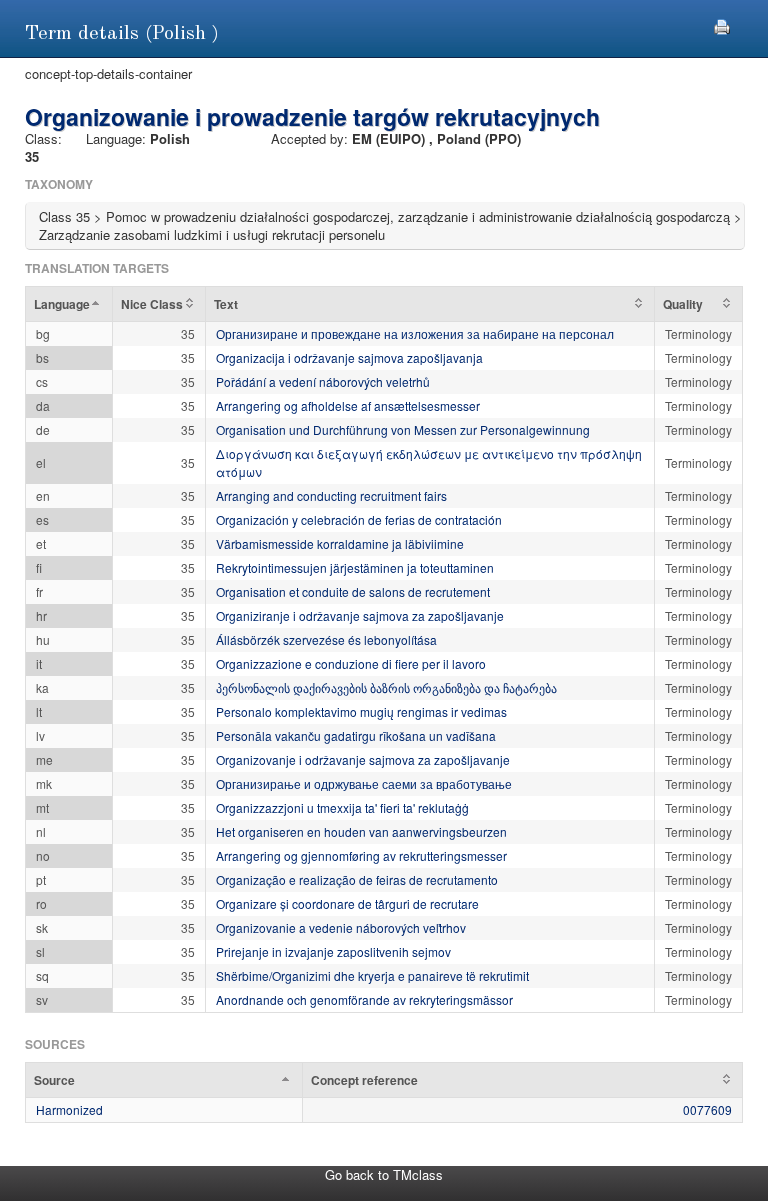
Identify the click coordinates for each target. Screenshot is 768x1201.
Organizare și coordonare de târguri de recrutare (347, 903)
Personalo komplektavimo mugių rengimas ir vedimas (361, 711)
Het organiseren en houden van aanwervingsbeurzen (361, 831)
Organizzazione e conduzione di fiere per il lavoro (351, 663)
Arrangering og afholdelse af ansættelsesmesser (348, 405)
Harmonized (69, 1109)
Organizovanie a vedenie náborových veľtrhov (341, 927)
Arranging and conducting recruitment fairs (331, 495)
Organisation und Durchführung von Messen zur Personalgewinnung (403, 429)
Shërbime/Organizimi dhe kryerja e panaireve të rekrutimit (372, 975)
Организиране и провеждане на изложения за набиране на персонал (415, 333)
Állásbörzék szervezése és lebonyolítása (326, 639)
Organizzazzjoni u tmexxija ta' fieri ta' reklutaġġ (342, 807)
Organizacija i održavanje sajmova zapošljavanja (349, 357)
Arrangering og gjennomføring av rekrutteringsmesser (361, 855)
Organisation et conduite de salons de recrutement (353, 591)
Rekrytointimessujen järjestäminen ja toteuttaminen (355, 567)
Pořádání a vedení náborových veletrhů (323, 381)
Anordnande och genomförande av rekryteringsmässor (364, 999)
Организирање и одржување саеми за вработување (364, 783)
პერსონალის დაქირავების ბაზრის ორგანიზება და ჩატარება (386, 687)
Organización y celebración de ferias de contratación (359, 519)
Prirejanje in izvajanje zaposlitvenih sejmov (333, 951)
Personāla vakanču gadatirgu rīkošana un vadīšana (356, 735)
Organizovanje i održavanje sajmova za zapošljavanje (363, 759)
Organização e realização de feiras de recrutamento (357, 879)
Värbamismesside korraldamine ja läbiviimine (340, 543)
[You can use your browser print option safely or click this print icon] (722, 24)
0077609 (707, 1109)
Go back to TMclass (384, 1174)
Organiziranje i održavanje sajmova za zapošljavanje (360, 615)
